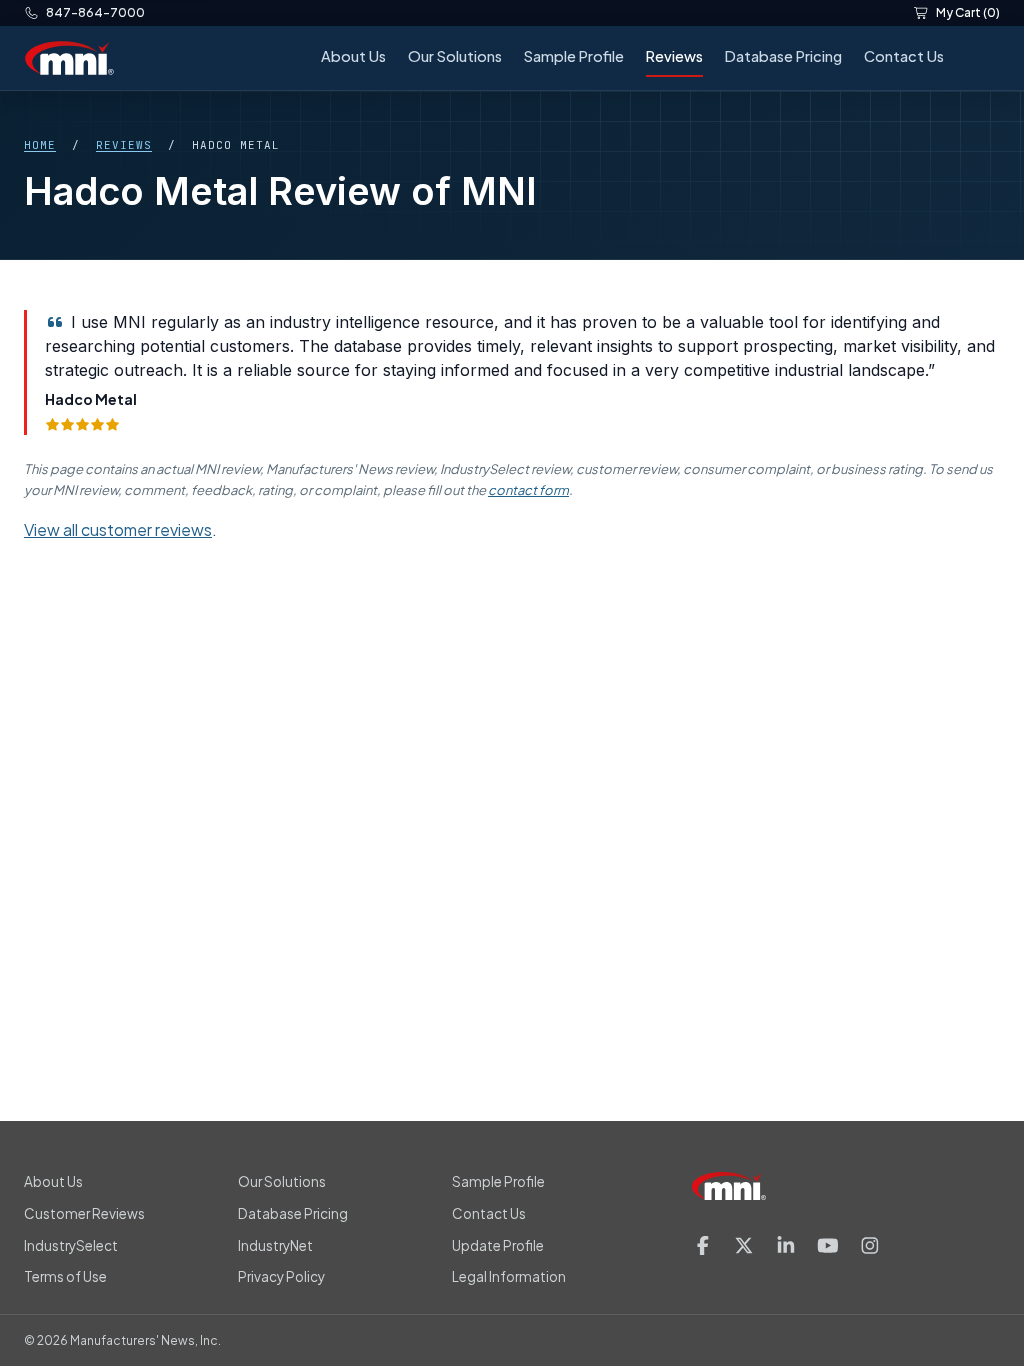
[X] (744, 1245)
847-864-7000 (95, 12)
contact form (528, 490)
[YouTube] (828, 1245)
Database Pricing (783, 56)
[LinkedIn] (786, 1245)
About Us (353, 56)
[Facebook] (703, 1245)
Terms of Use (65, 1276)
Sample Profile (574, 56)
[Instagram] (870, 1245)
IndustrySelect (71, 1245)
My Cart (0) (968, 12)
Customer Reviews (84, 1213)
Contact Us (904, 56)
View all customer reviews (118, 529)
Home (40, 145)
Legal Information (509, 1276)
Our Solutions (455, 56)
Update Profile (498, 1245)
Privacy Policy (281, 1276)
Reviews (674, 56)
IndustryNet (275, 1245)
